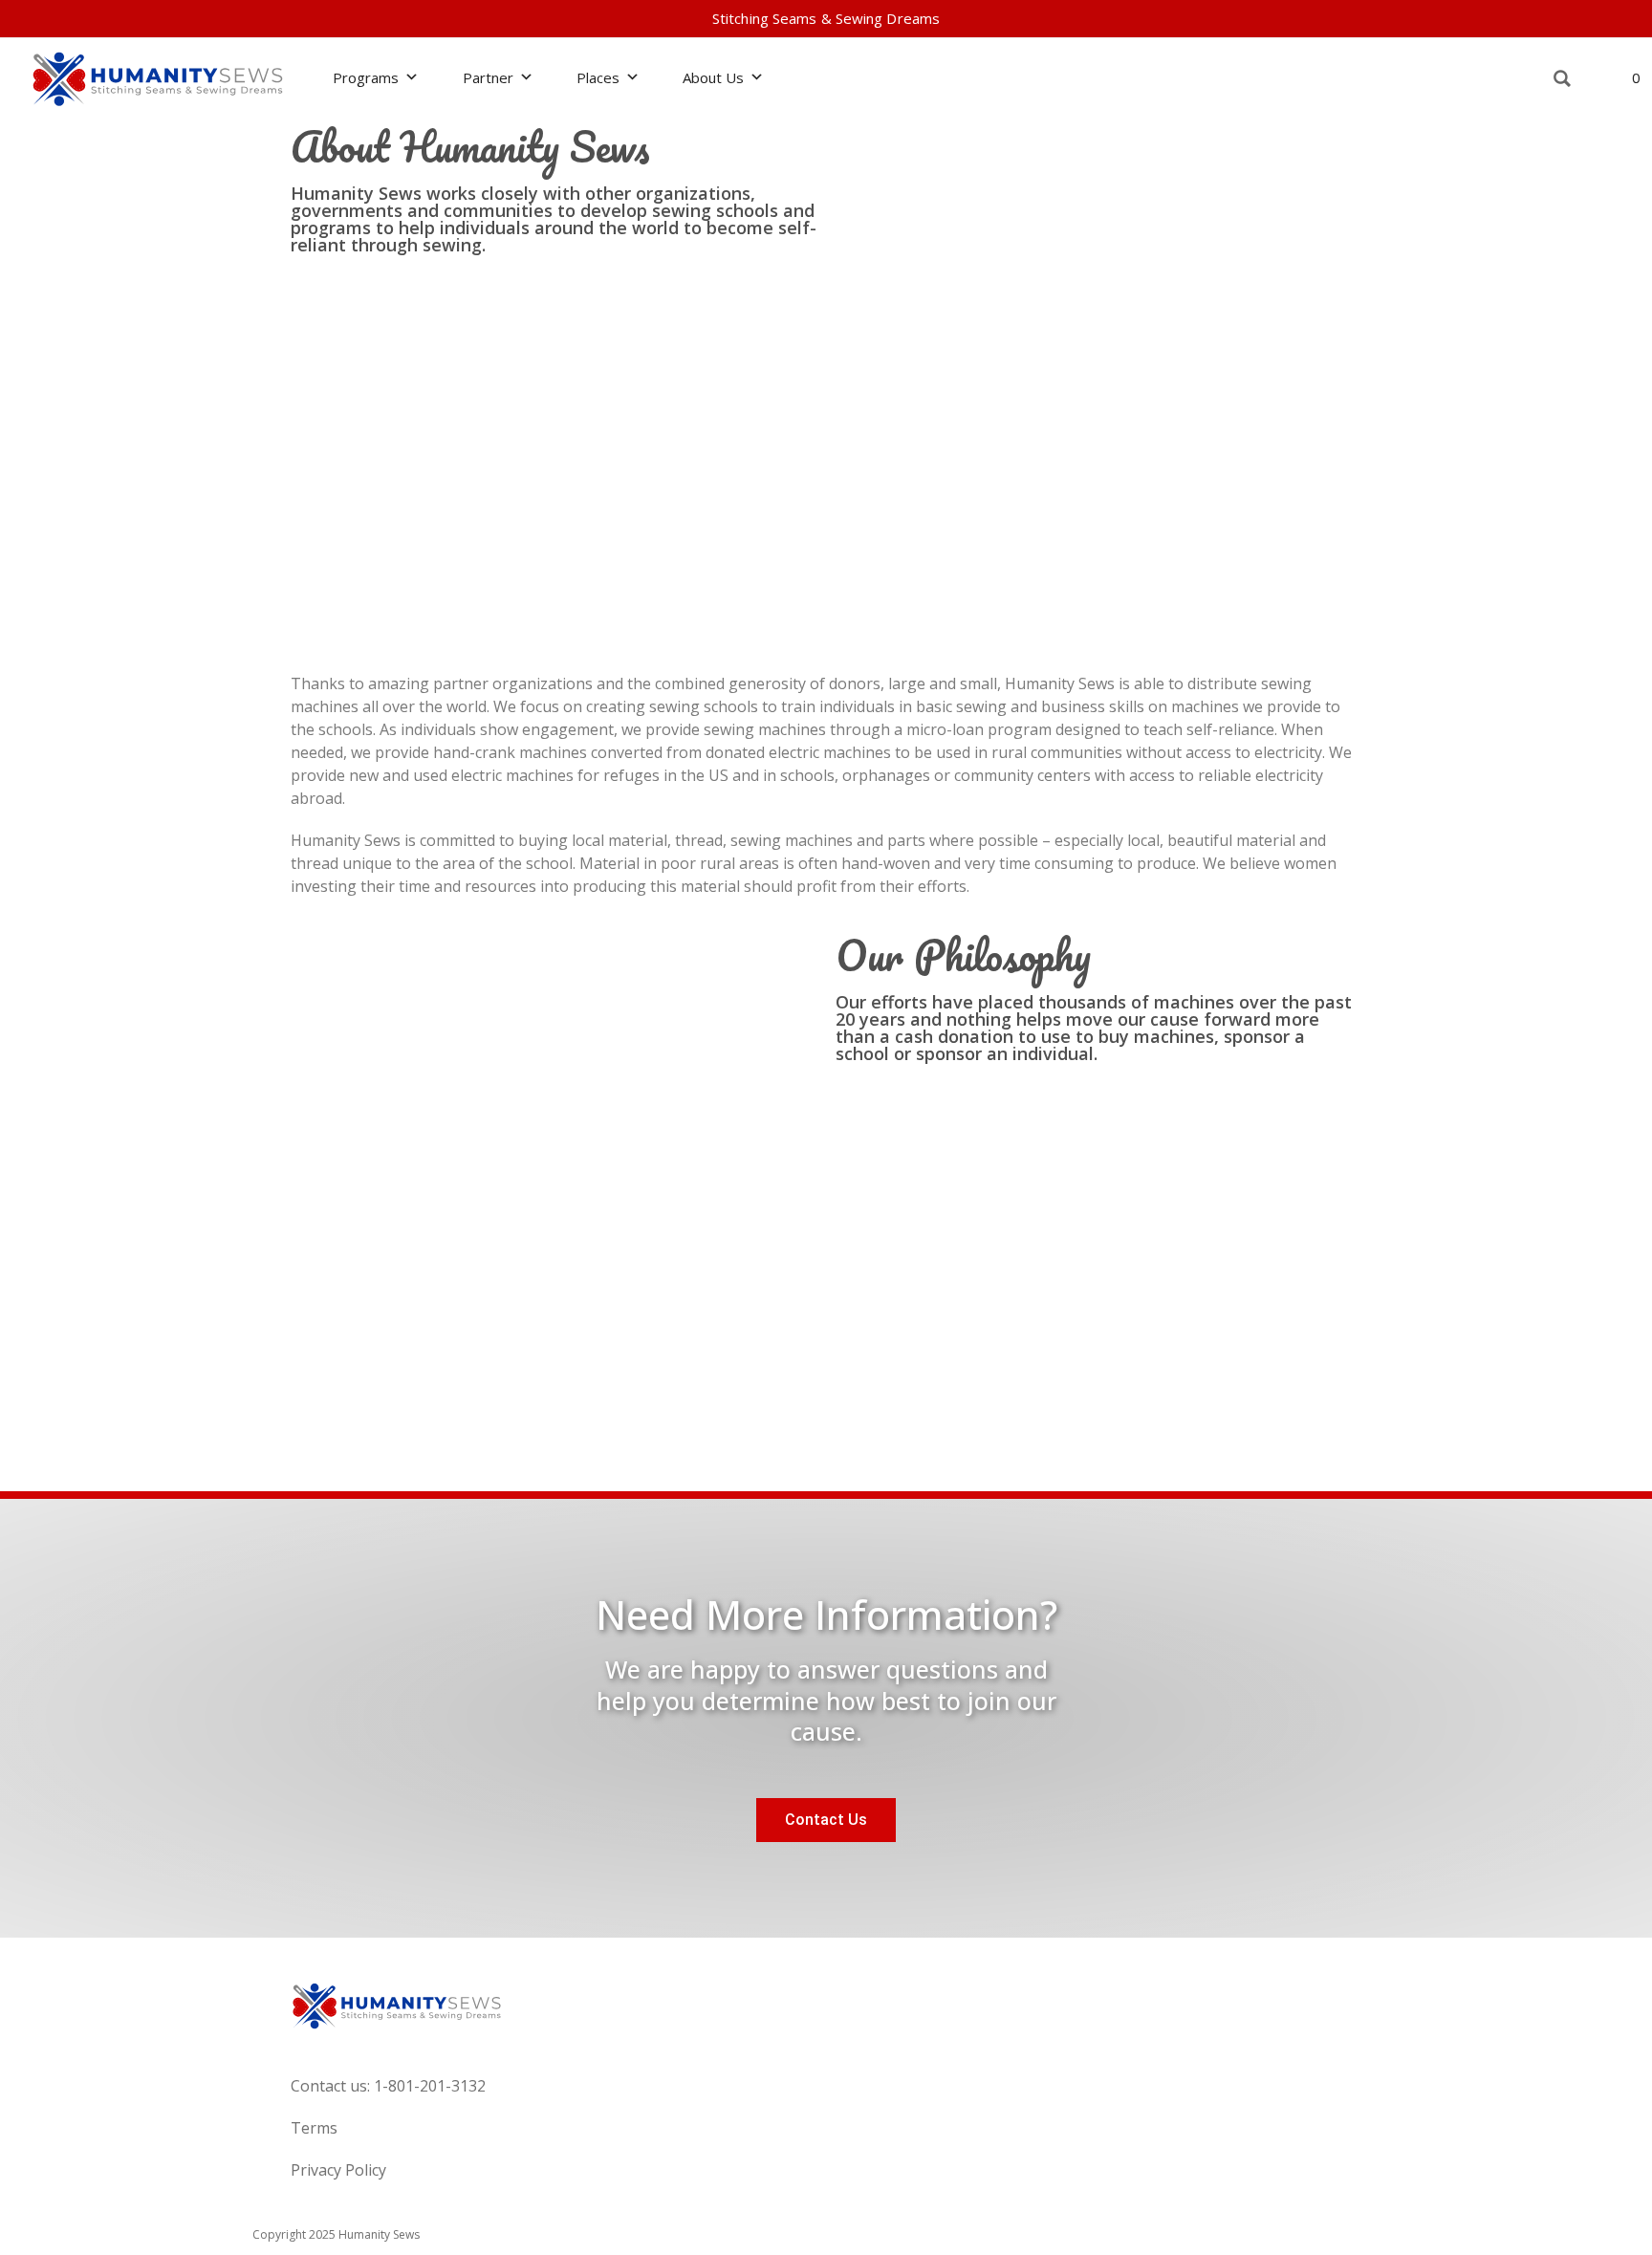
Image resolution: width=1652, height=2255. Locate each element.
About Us (713, 77)
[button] (1563, 79)
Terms (314, 2128)
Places (598, 77)
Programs (366, 77)
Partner (488, 77)
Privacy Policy (338, 2170)
